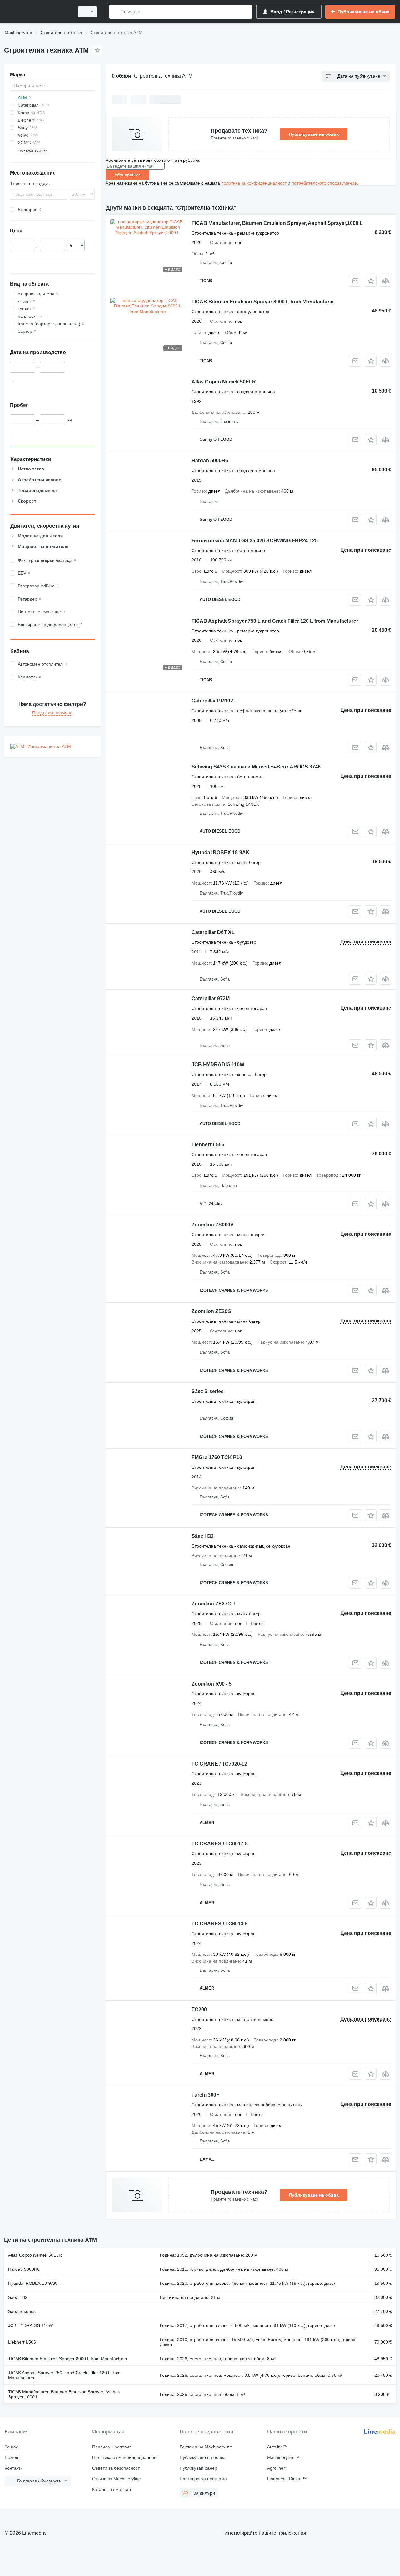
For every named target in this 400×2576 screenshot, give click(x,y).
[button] (371, 281)
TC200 (199, 2009)
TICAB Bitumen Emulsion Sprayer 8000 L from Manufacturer (263, 302)
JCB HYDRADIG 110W (218, 1065)
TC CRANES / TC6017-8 (220, 1844)
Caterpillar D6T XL (213, 932)
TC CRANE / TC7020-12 (219, 1764)
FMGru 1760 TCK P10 (217, 1457)
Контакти (14, 2468)
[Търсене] (115, 12)
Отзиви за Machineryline (117, 2479)
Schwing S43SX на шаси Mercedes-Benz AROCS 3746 (256, 767)
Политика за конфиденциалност (125, 2457)
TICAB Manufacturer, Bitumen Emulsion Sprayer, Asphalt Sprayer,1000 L (277, 223)
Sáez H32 (203, 1536)
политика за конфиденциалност (254, 183)
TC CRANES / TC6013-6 (220, 1924)
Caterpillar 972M (211, 999)
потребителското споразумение (324, 183)
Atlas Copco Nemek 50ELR (224, 382)
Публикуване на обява (314, 134)
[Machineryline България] (37, 12)
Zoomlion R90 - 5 (212, 1684)
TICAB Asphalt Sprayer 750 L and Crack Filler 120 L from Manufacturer (275, 621)
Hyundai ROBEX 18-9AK (221, 852)
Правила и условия (112, 2447)
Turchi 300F (205, 2095)
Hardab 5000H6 (210, 461)
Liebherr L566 (208, 1145)
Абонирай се (127, 175)
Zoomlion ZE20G (211, 1311)
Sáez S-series (208, 1391)
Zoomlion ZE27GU (213, 1604)
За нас (11, 2447)
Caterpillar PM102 (212, 701)
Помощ (12, 2457)
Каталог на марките (112, 2489)
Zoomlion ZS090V (213, 1225)
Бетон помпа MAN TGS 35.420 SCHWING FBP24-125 (255, 541)
